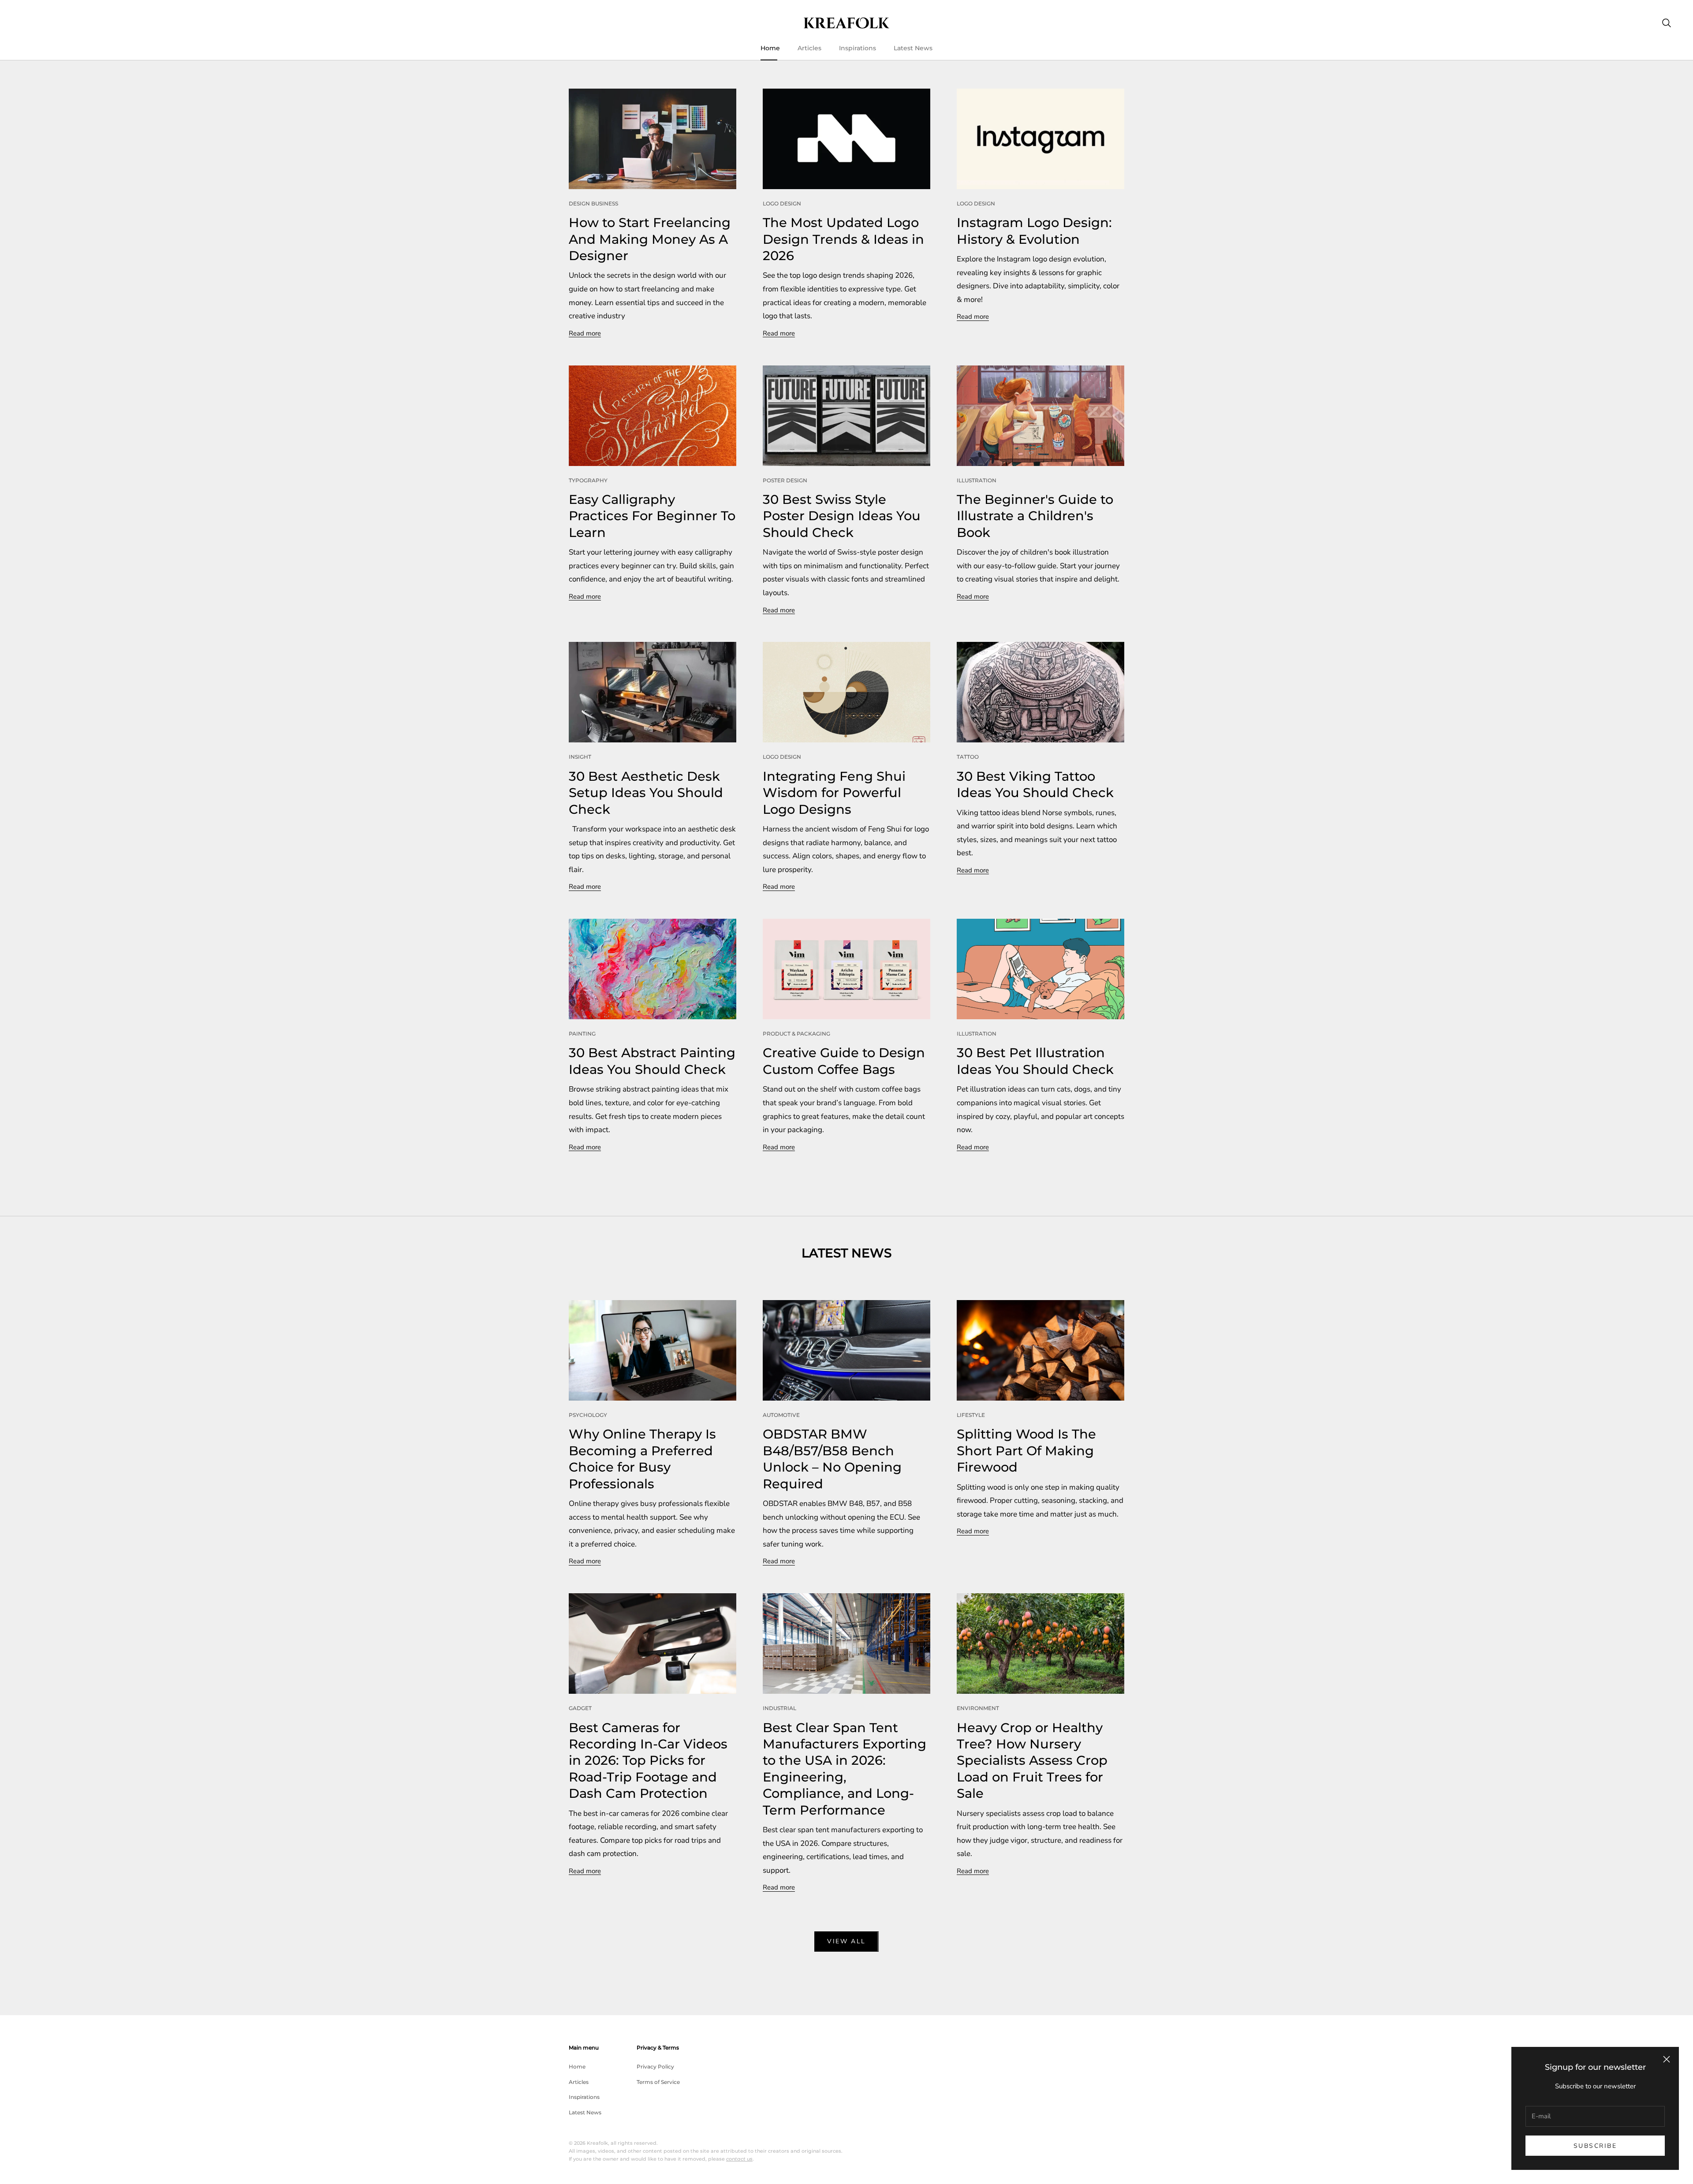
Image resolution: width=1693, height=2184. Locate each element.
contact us (739, 2159)
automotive (781, 1415)
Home (770, 48)
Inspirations (858, 48)
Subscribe (1595, 2146)
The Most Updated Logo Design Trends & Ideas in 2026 (843, 239)
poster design (785, 480)
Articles (809, 48)
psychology (588, 1415)
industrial (779, 1708)
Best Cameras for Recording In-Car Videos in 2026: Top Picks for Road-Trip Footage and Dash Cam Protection (648, 1761)
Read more (585, 333)
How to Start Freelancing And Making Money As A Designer (650, 239)
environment (978, 1708)
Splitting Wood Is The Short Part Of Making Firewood (1026, 1450)
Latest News (913, 48)
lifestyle (971, 1415)
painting (582, 1034)
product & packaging (796, 1034)
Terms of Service (658, 2082)
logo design (782, 203)
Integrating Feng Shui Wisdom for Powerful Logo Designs (834, 793)
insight (580, 757)
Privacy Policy (655, 2067)
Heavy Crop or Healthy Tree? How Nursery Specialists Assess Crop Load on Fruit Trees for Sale (1032, 1761)
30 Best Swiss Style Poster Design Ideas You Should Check (842, 516)
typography (588, 480)
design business (593, 203)
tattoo (968, 757)
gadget (580, 1708)
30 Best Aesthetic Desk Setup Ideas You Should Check (646, 793)
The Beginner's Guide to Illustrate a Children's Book (1035, 516)
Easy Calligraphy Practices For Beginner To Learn (652, 516)
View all (846, 1941)
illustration (977, 480)
